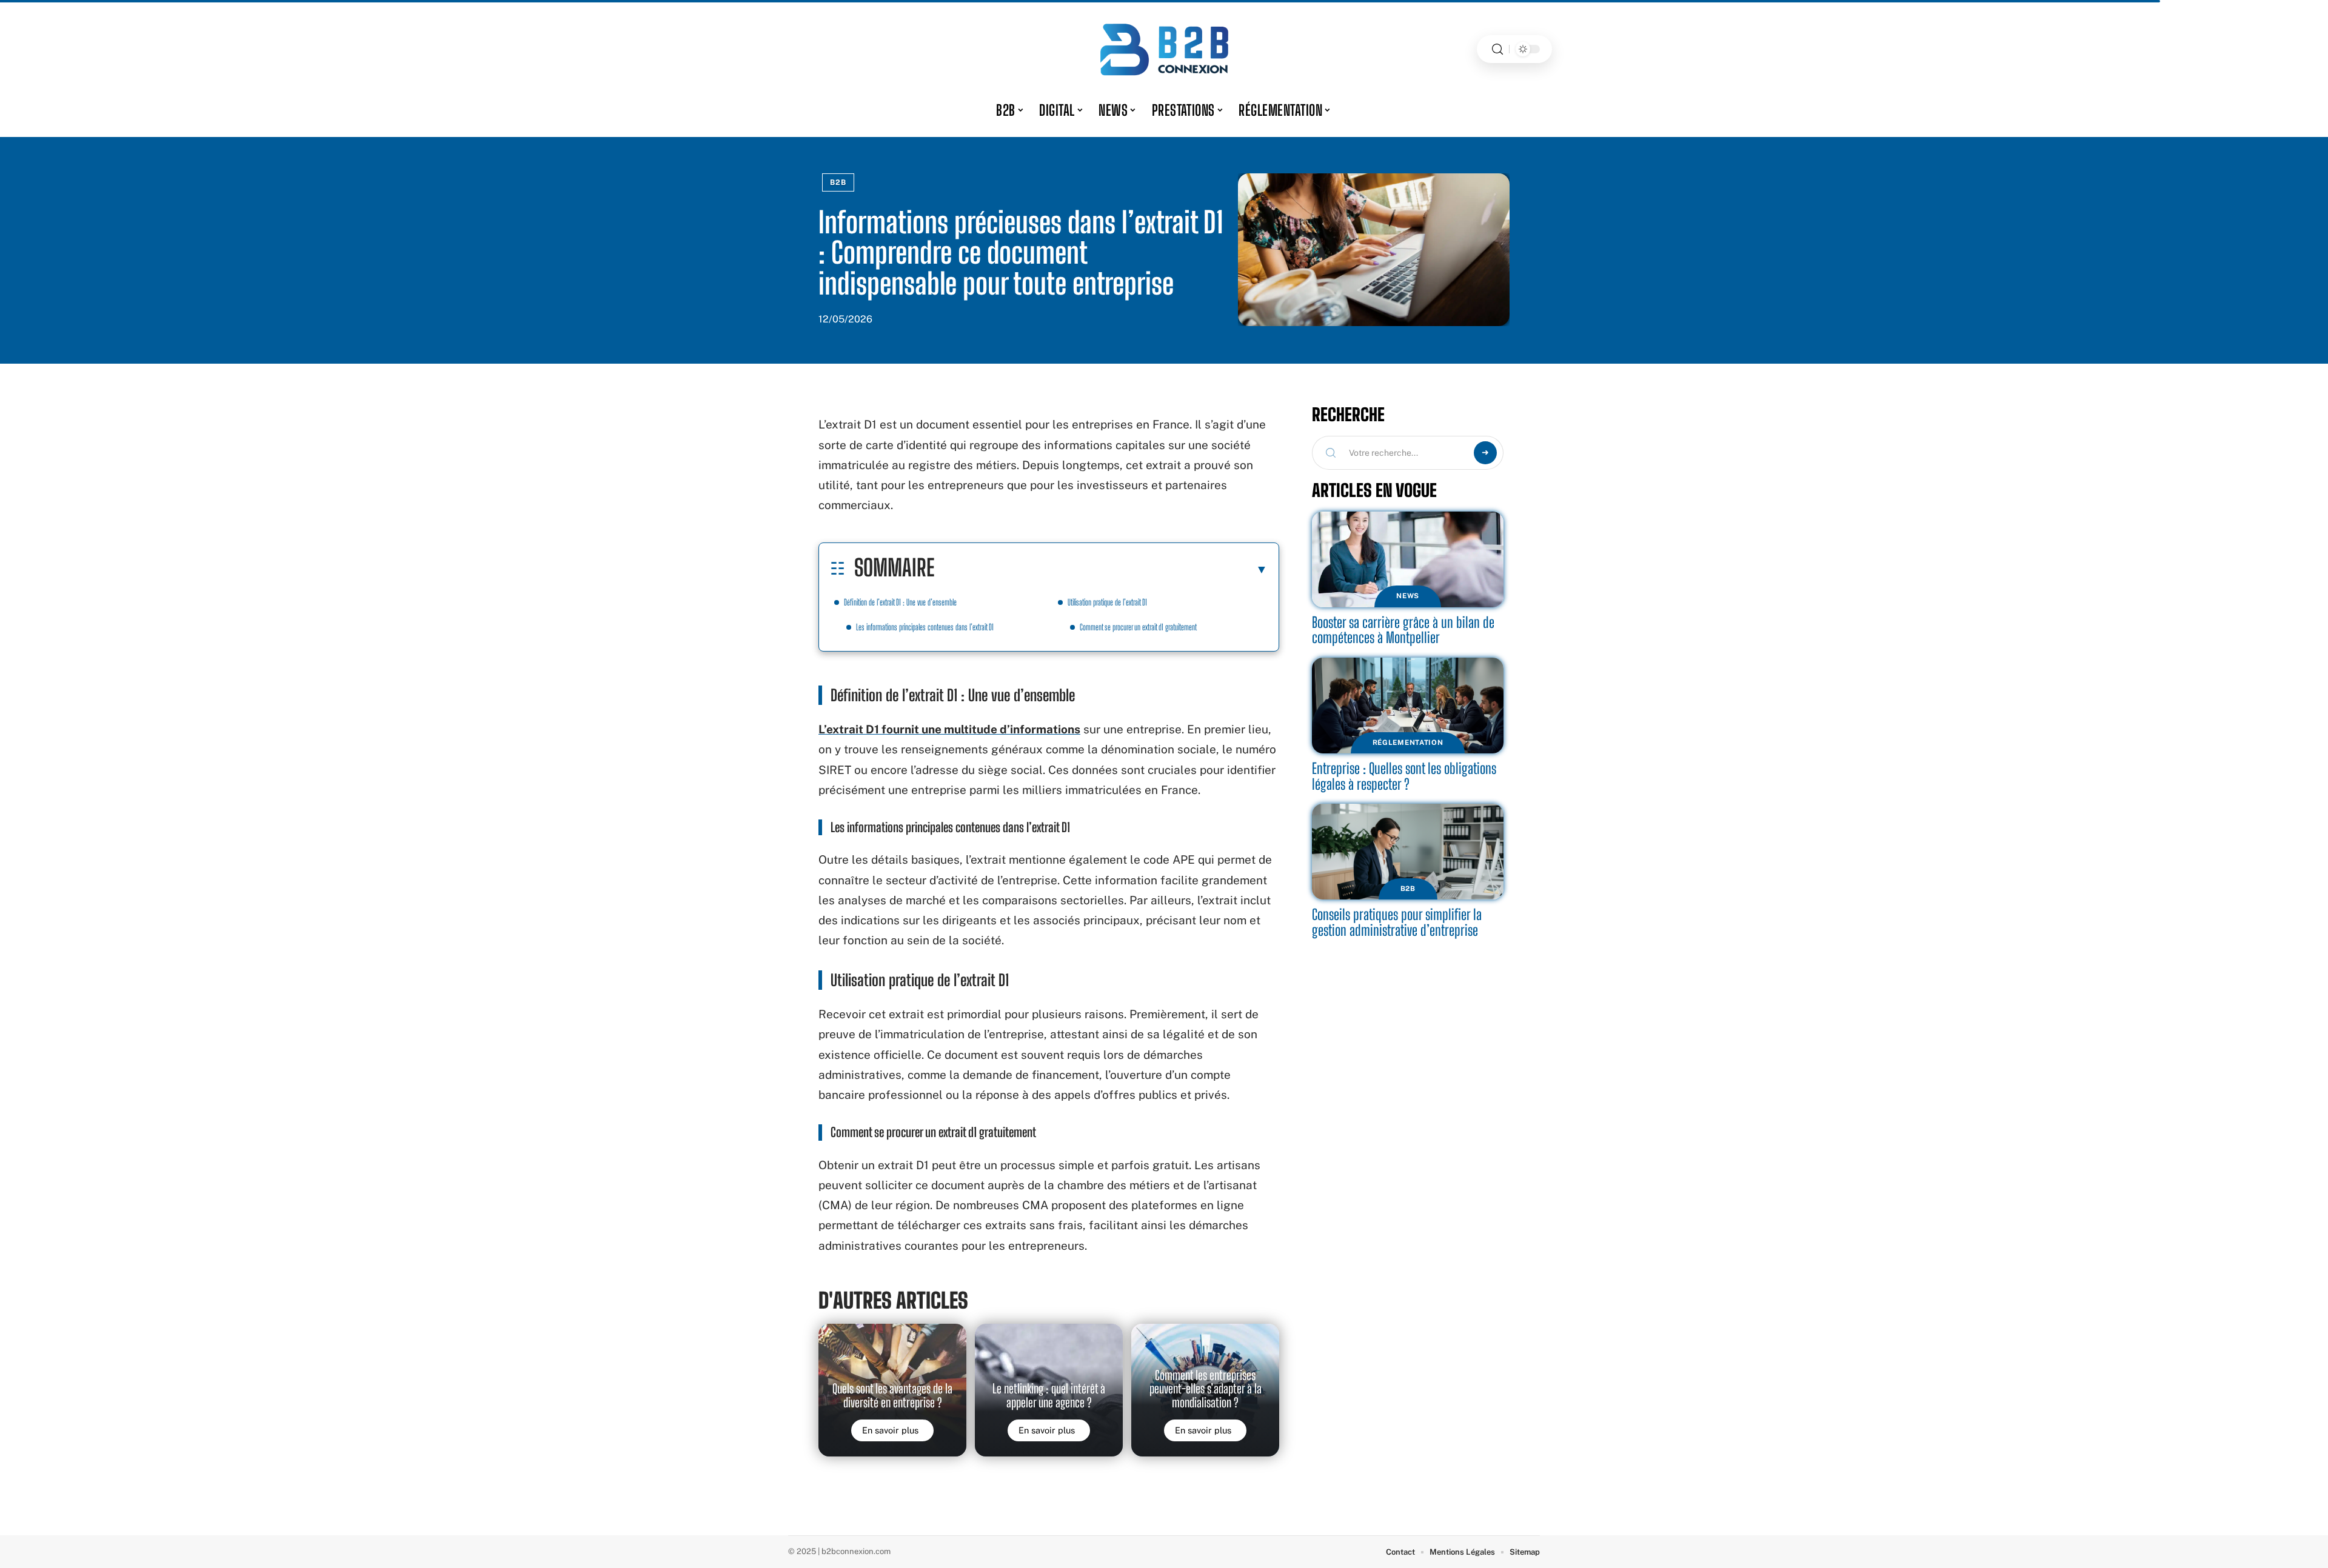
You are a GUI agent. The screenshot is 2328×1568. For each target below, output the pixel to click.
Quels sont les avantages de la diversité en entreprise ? (892, 1395)
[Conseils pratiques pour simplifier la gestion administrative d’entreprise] (1408, 852)
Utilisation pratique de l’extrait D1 (1107, 602)
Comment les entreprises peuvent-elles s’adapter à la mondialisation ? (1206, 1389)
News (1408, 596)
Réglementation (1408, 742)
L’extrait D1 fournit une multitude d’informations (949, 729)
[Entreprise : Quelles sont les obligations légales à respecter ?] (1408, 706)
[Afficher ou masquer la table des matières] (1101, 569)
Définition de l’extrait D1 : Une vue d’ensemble (900, 602)
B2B (838, 182)
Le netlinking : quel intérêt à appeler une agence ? (1049, 1395)
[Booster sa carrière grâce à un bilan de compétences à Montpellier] (1408, 559)
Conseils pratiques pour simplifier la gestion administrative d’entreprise (1397, 922)
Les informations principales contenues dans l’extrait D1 (925, 627)
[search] (1497, 49)
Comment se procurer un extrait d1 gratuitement (1138, 627)
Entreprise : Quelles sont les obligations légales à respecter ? (1404, 776)
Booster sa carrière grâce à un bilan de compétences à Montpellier (1403, 630)
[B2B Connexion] (1164, 49)
